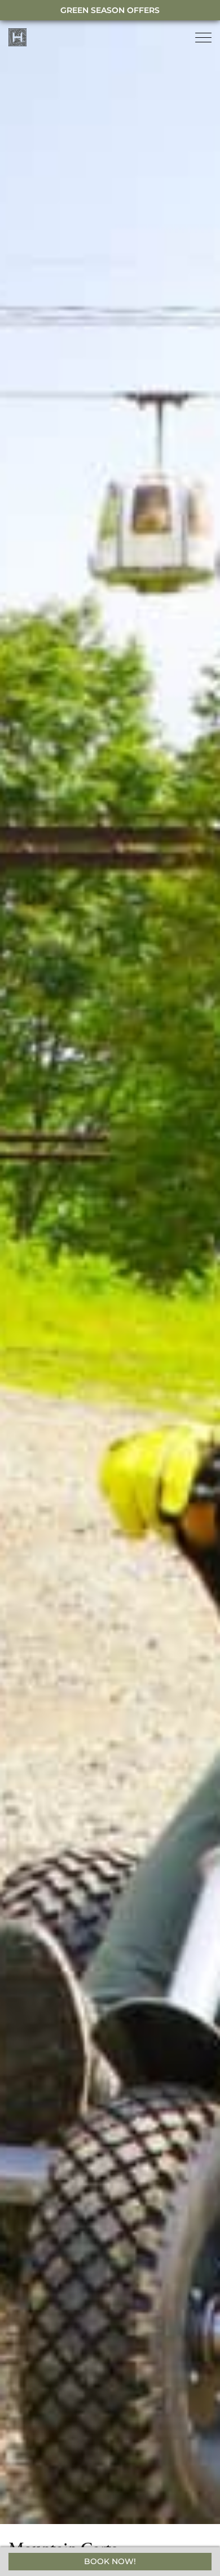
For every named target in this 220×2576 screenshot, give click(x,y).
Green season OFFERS (110, 10)
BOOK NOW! (110, 2561)
